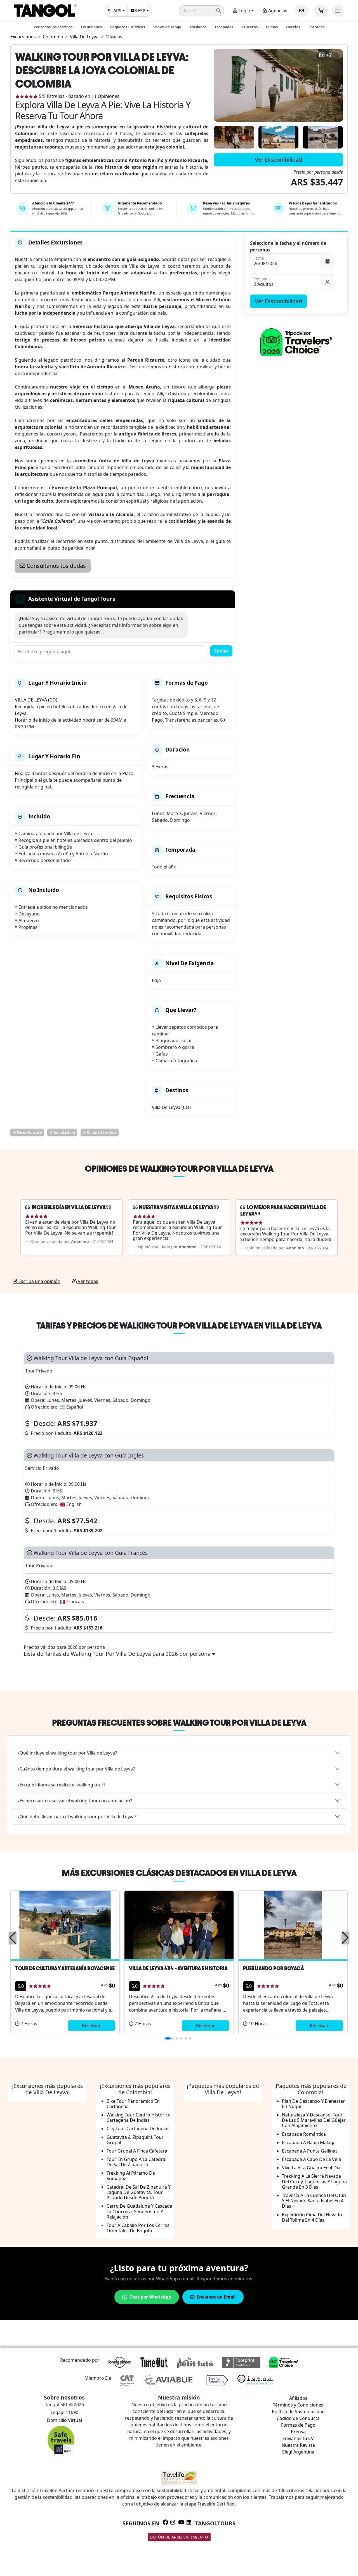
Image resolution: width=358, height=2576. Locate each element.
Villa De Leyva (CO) (171, 1107)
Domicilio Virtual (64, 2420)
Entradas (316, 27)
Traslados (198, 27)
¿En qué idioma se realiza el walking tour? (62, 1785)
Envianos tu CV (298, 2438)
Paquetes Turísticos (128, 27)
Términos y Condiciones (298, 2405)
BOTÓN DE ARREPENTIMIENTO (179, 2537)
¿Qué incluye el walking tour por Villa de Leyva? (67, 1753)
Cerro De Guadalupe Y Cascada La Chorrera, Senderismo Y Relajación (139, 2211)
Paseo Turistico (29, 1132)
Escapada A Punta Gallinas (310, 2151)
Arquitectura (64, 1132)
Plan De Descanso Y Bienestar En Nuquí (313, 2104)
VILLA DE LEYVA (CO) (36, 700)
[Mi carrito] (321, 11)
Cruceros (250, 27)
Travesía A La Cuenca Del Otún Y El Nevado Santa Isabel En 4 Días (314, 2201)
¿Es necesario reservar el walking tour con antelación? (75, 1801)
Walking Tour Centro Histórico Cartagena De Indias (139, 2117)
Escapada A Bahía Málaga (309, 2142)
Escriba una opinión (39, 1281)
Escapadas (224, 27)
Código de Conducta (298, 2418)
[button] (202, 11)
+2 (329, 55)
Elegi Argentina (298, 2452)
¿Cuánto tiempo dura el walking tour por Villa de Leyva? (76, 1769)
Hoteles (293, 27)
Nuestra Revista (298, 2445)
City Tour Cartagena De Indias (138, 2128)
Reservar (91, 2026)
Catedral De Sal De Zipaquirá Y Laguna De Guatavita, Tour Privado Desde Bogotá (139, 2192)
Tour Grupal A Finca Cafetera (137, 2151)
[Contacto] (302, 11)
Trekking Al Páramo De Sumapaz (131, 2176)
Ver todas (87, 1281)
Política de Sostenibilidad (298, 2412)
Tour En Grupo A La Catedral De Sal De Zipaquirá (136, 2162)
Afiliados (298, 2398)
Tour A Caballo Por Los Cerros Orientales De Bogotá (138, 2228)
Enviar (221, 651)
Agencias (277, 11)
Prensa (298, 2432)
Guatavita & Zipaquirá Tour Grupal (135, 2140)
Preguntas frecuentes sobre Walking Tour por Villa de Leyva (179, 1723)
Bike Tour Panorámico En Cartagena (133, 2104)
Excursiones (91, 27)
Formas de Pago (298, 2425)
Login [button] (244, 11)
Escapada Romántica (304, 2134)
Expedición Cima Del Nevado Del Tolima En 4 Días (312, 2217)
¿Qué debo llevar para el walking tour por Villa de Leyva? (77, 1817)
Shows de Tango (167, 27)
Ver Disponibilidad (278, 160)
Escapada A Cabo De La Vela (311, 2159)
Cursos (272, 27)
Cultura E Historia (101, 1132)
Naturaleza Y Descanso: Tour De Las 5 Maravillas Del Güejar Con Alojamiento (314, 2120)
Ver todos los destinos (53, 27)
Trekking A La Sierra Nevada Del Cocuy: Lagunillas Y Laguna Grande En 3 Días (314, 2181)
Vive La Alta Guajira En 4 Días (312, 2168)
